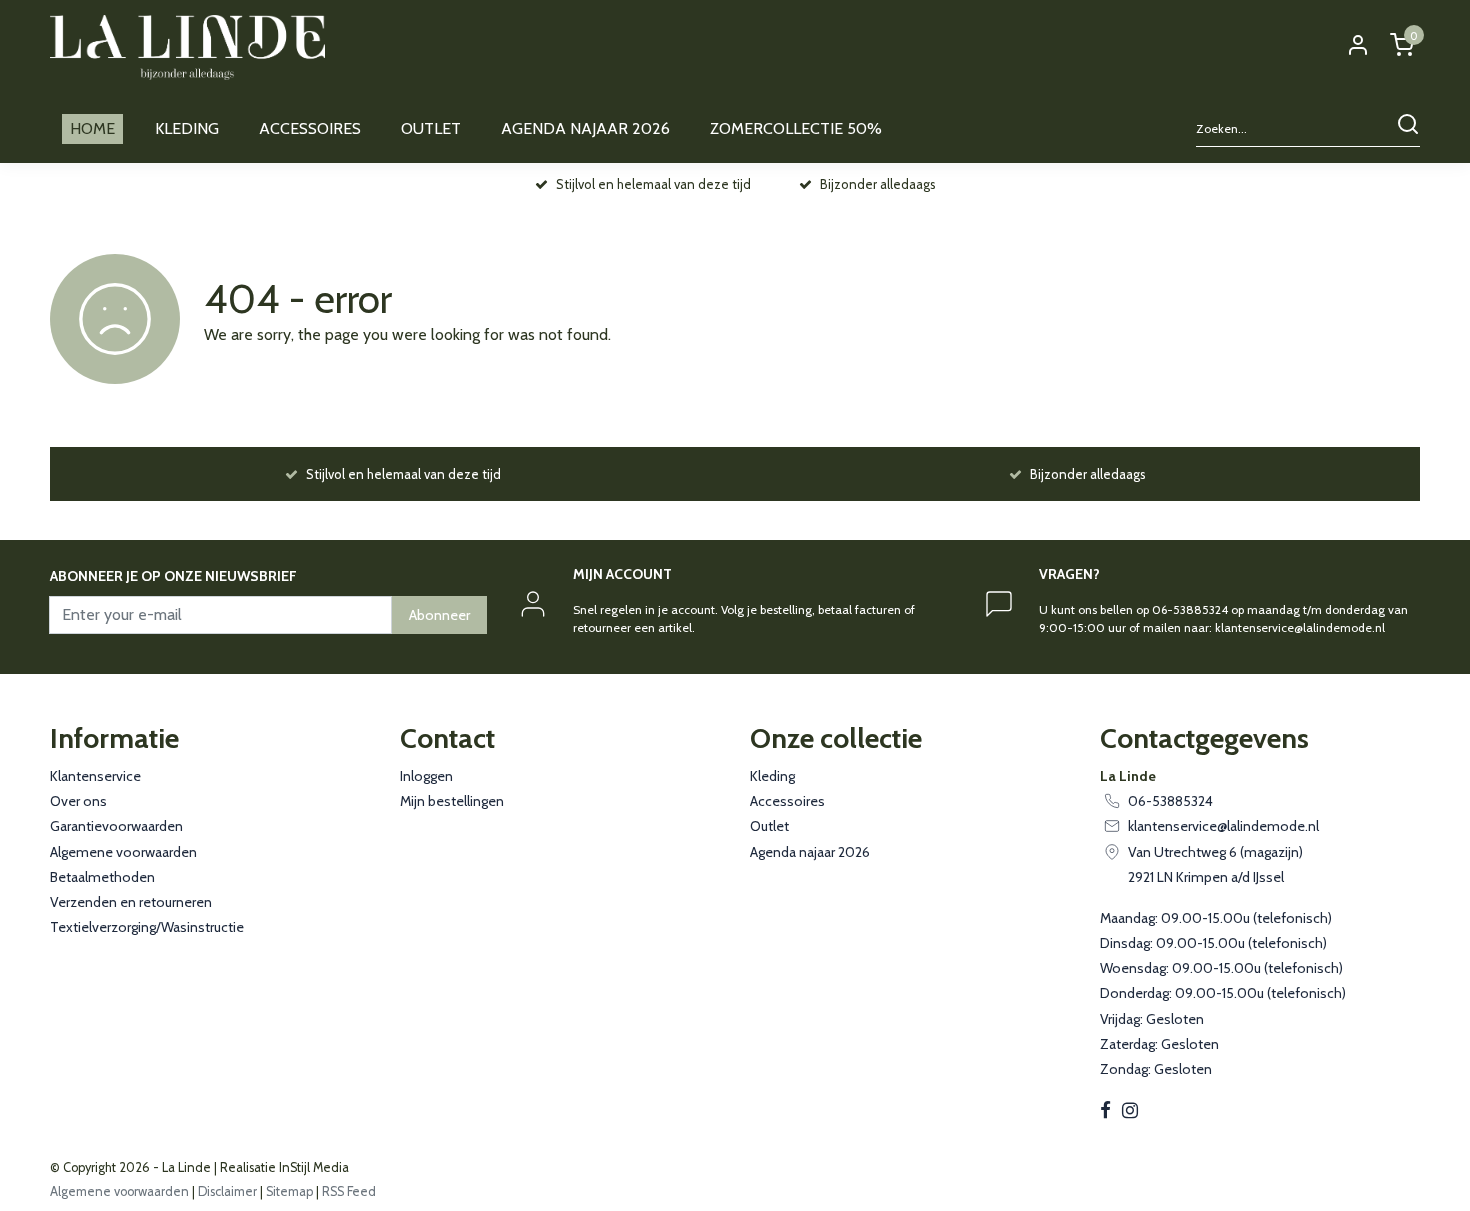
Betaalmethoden (102, 877)
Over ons (78, 801)
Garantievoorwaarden (116, 826)
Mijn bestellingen (452, 801)
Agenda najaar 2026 (810, 852)
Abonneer (439, 615)
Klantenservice (95, 776)
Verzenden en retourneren (131, 902)
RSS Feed (349, 1191)
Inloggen (426, 776)
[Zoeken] (1408, 129)
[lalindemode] (187, 47)
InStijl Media (312, 1167)
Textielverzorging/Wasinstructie (147, 927)
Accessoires (787, 801)
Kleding (772, 776)
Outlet (769, 826)
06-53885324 (1170, 801)
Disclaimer (227, 1191)
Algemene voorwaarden (123, 852)
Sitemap (289, 1191)
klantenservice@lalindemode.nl (1223, 826)
